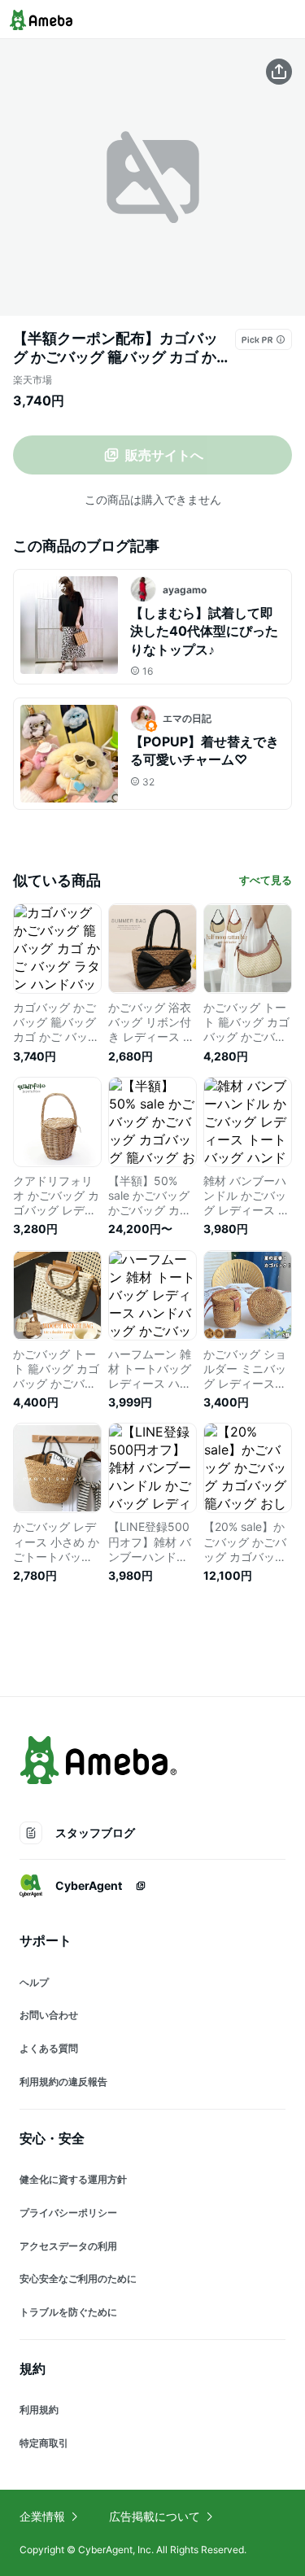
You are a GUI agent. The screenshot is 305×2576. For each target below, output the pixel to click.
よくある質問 (49, 2048)
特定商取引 (44, 2443)
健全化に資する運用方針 (73, 2179)
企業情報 (42, 2516)
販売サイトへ (164, 455)
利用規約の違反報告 (63, 2082)
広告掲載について (155, 2516)
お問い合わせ (49, 2015)
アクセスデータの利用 (68, 2246)
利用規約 (39, 2410)
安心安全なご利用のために (78, 2279)
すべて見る (266, 880)
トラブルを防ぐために (68, 2312)
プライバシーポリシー (68, 2213)
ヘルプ (34, 1982)
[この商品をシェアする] (279, 72)
